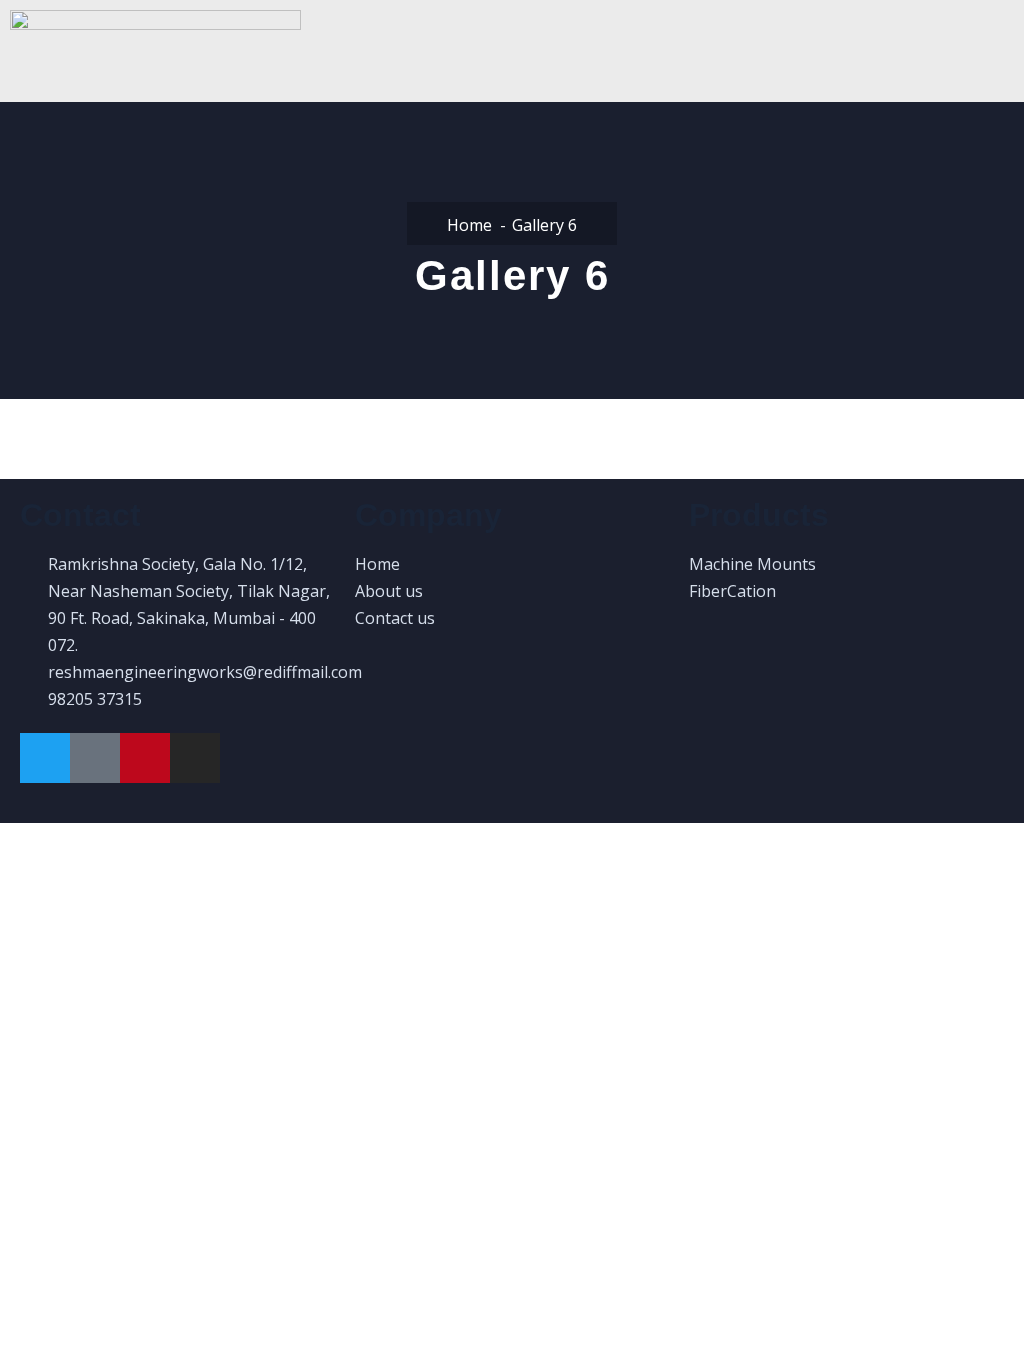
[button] (667, 54)
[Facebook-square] (95, 758)
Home (469, 225)
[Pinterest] (145, 758)
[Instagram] (195, 758)
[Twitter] (45, 758)
